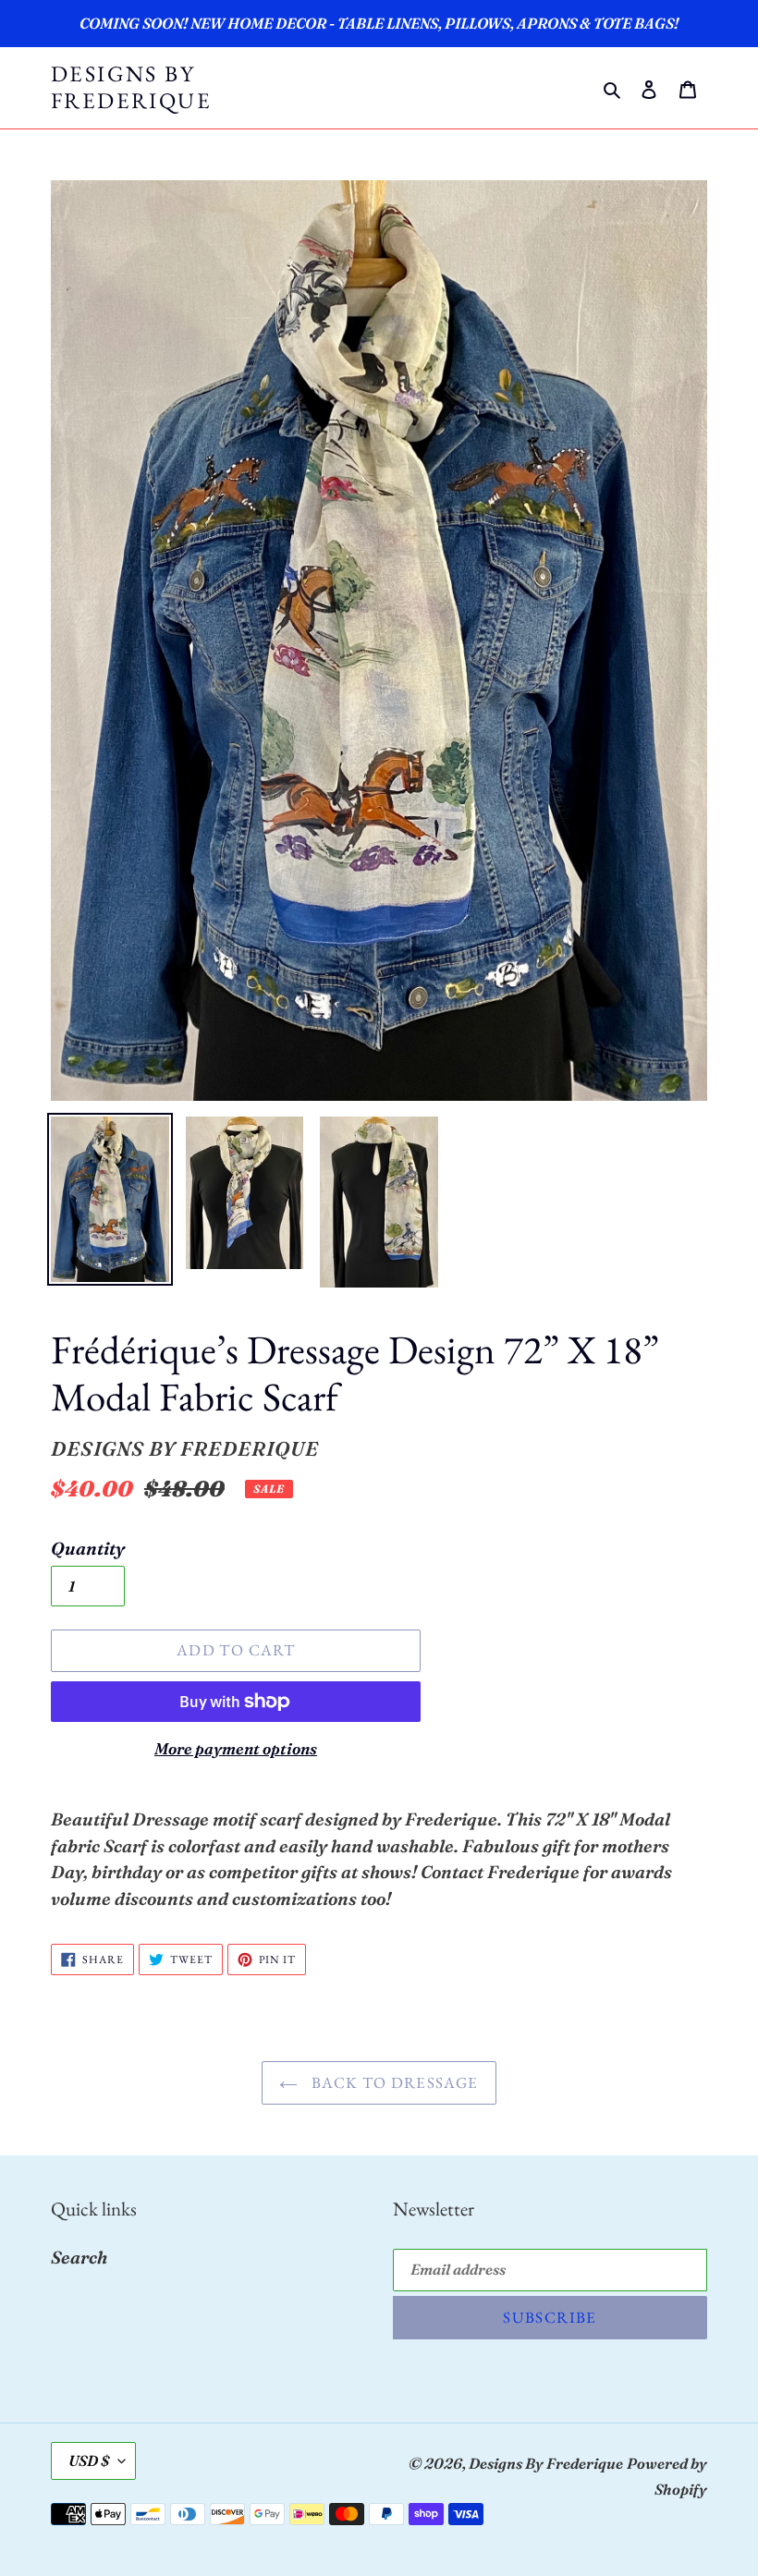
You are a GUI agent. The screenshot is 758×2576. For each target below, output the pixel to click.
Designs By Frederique (131, 88)
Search (79, 2257)
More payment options (236, 1748)
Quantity (88, 1548)
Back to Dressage (392, 2082)
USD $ (89, 2460)
